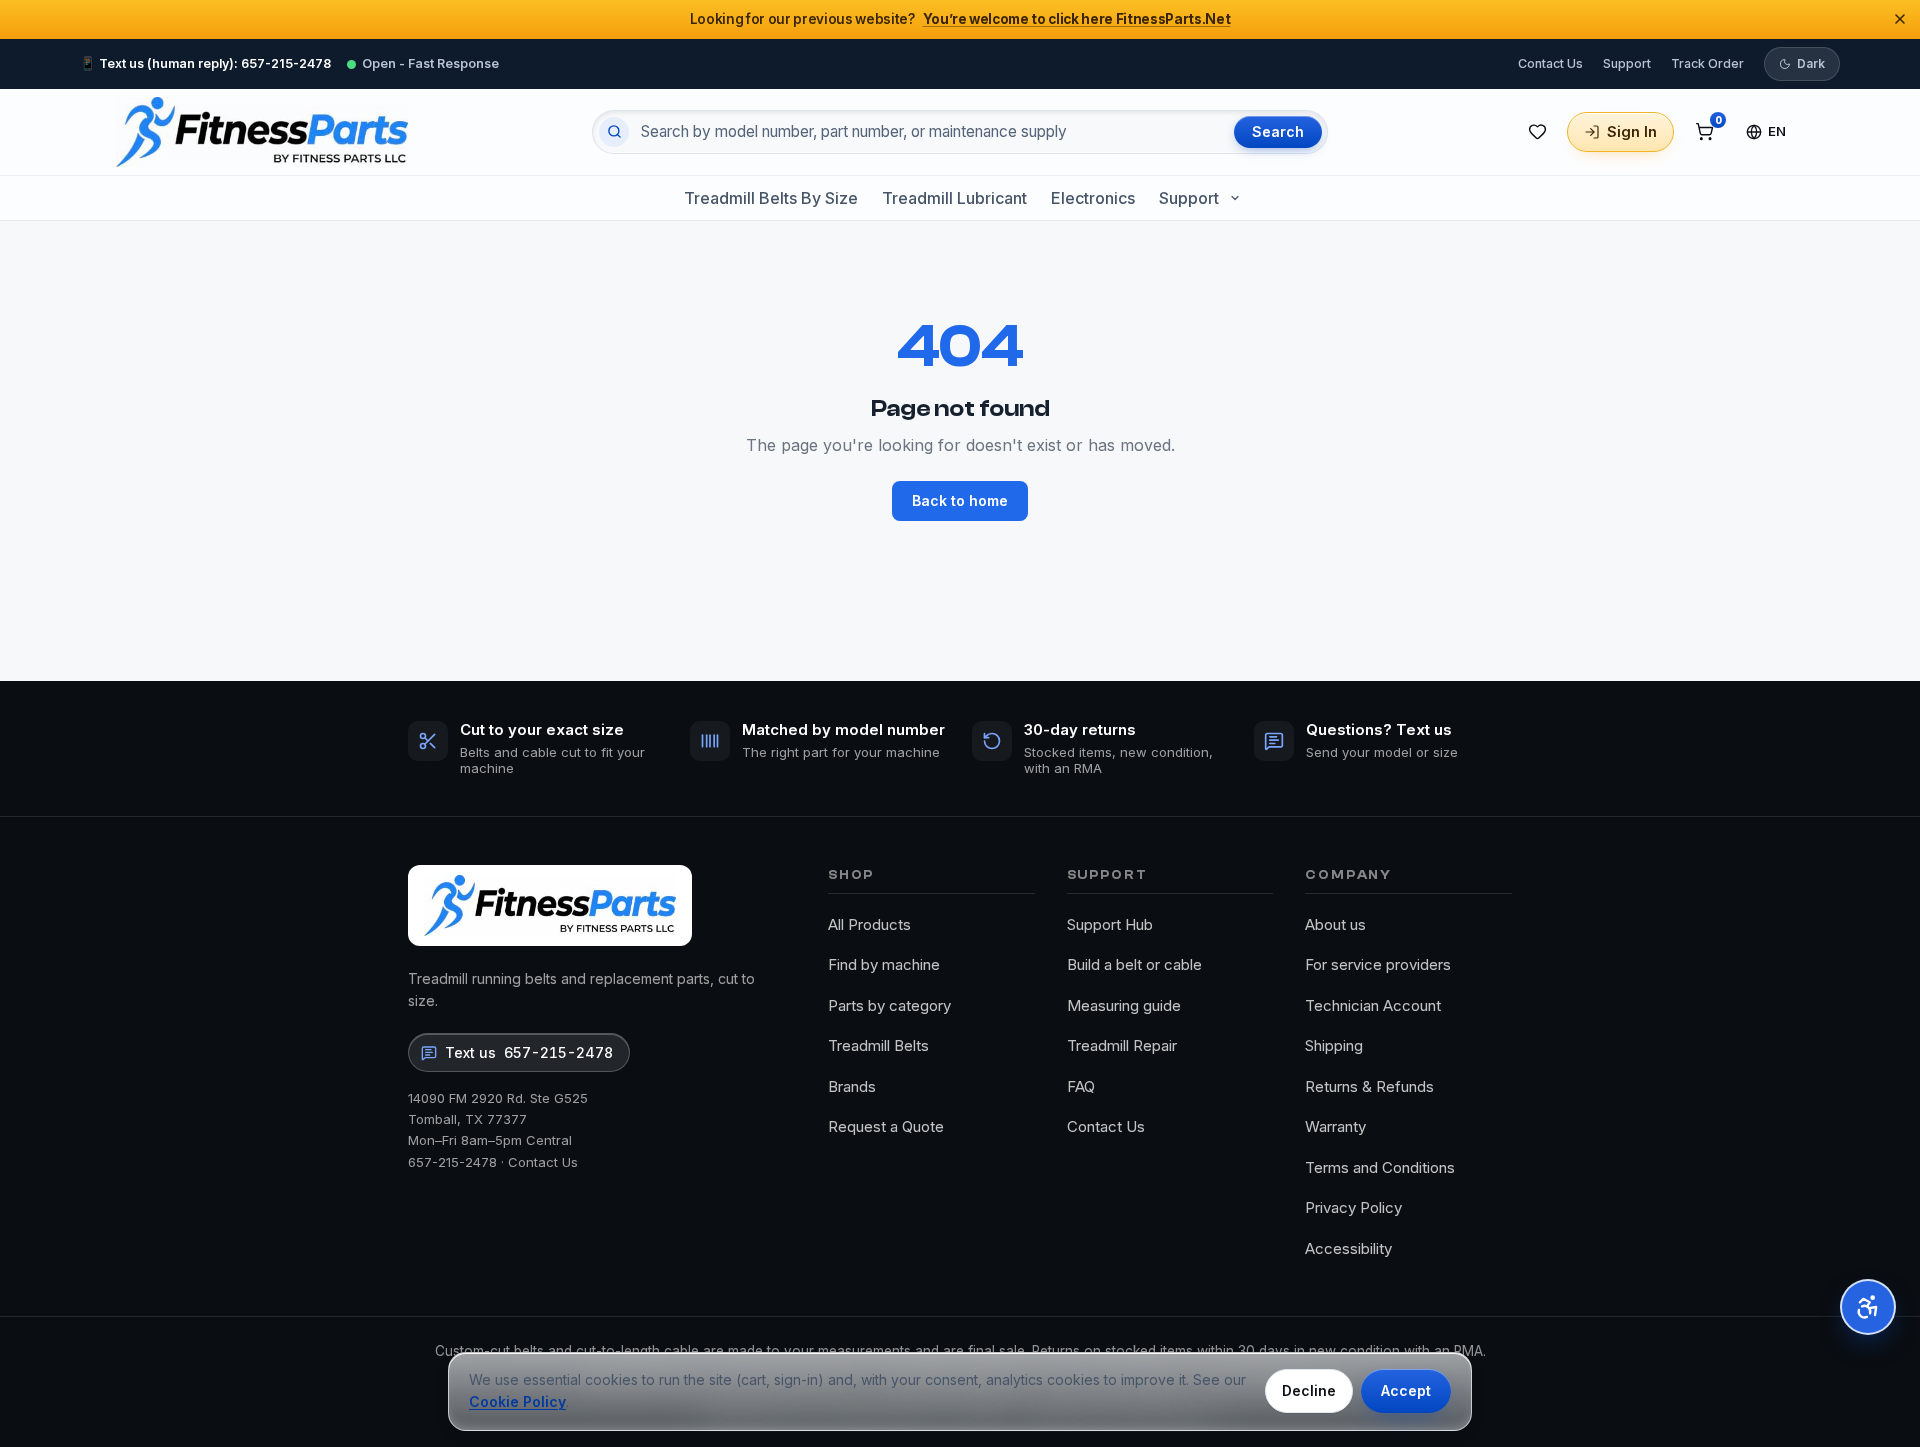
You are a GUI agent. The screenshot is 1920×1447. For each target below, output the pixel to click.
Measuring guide (1124, 1005)
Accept (1406, 1390)
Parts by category (889, 1005)
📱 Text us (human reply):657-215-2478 (205, 62)
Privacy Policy (1353, 1207)
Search (1278, 131)
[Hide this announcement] (1900, 19)
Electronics (1093, 198)
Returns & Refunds (1369, 1086)
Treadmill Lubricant (954, 198)
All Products (869, 924)
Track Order (1707, 62)
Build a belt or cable (1134, 964)
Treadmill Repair (1122, 1045)
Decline (1309, 1390)
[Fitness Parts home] (262, 132)
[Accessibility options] (1868, 1307)
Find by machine (884, 964)
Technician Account (1373, 1005)
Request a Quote (886, 1126)
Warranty (1335, 1126)
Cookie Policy (517, 1401)
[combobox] (929, 132)
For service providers (1378, 964)
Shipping (1334, 1045)
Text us (529, 1052)
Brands (852, 1086)
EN (1777, 131)
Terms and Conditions (1380, 1167)
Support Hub (1110, 924)
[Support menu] (1235, 198)
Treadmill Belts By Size (771, 198)
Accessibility (1348, 1248)
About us (1335, 924)
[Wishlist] (1537, 132)
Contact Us (1550, 62)
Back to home (960, 500)
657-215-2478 (452, 1162)
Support (1627, 62)
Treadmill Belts (878, 1045)
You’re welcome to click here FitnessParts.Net (1077, 19)
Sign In (1632, 131)
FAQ (1081, 1086)
